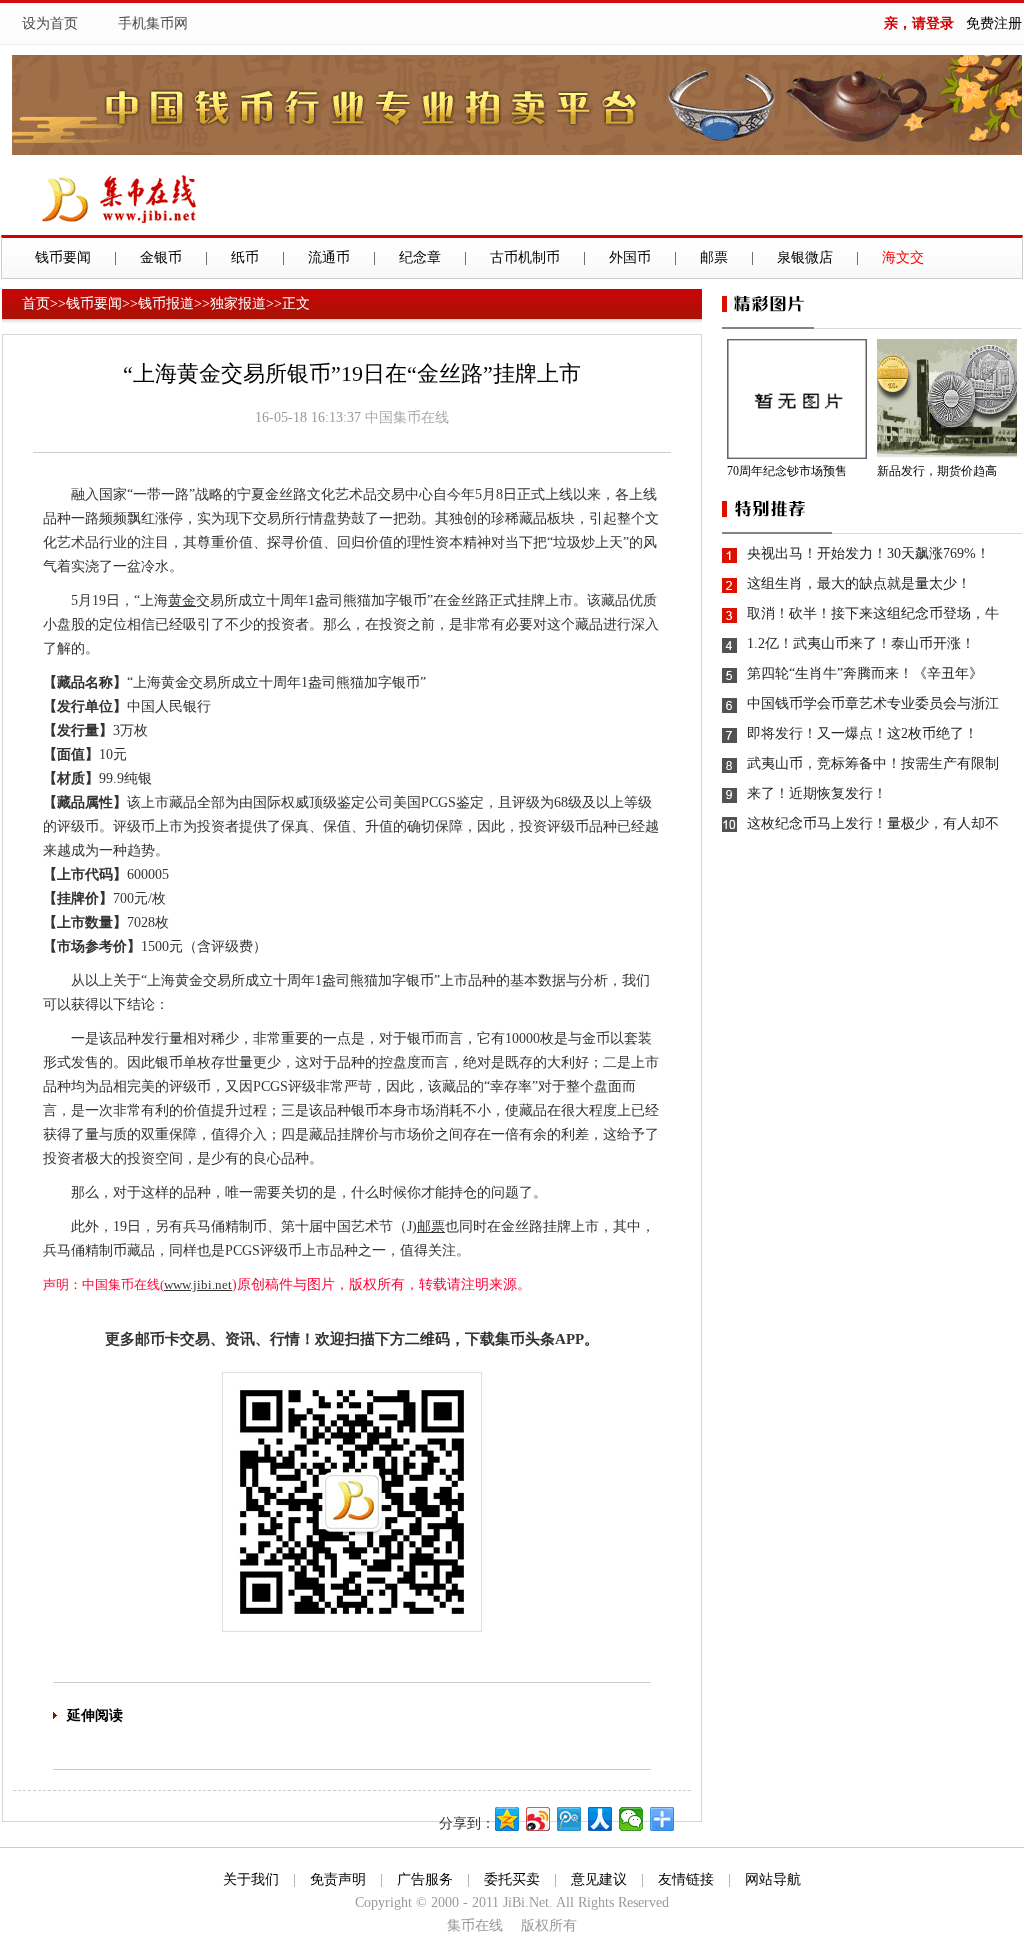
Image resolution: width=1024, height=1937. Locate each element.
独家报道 (238, 303)
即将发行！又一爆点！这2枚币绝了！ (862, 733)
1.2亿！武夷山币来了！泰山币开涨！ (861, 643)
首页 (36, 303)
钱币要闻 (63, 257)
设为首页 (50, 23)
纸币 (245, 257)
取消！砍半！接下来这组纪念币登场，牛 (873, 613)
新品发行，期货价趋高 (937, 471)
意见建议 (599, 1879)
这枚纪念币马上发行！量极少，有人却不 (873, 823)
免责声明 (338, 1879)
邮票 (714, 257)
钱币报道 (166, 303)
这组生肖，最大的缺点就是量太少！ (859, 583)
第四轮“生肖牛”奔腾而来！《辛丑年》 (865, 673)
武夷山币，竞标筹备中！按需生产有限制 (873, 763)
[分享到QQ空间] (507, 1819)
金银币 (161, 257)
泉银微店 (805, 257)
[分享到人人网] (600, 1819)
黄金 (182, 600)
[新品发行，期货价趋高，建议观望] (949, 399)
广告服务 (425, 1879)
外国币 (630, 257)
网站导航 (773, 1879)
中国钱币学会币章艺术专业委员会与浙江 (873, 703)
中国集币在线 (407, 417)
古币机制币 (525, 257)
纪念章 (420, 257)
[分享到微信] (631, 1819)
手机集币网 (153, 23)
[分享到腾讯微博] (569, 1819)
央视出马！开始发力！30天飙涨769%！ (868, 553)
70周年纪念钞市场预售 (787, 471)
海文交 (903, 257)
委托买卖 (512, 1879)
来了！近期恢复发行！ (817, 793)
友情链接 (686, 1879)
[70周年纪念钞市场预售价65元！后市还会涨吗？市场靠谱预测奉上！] (799, 399)
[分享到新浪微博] (538, 1819)
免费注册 (994, 23)
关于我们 (251, 1879)
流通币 (329, 257)
